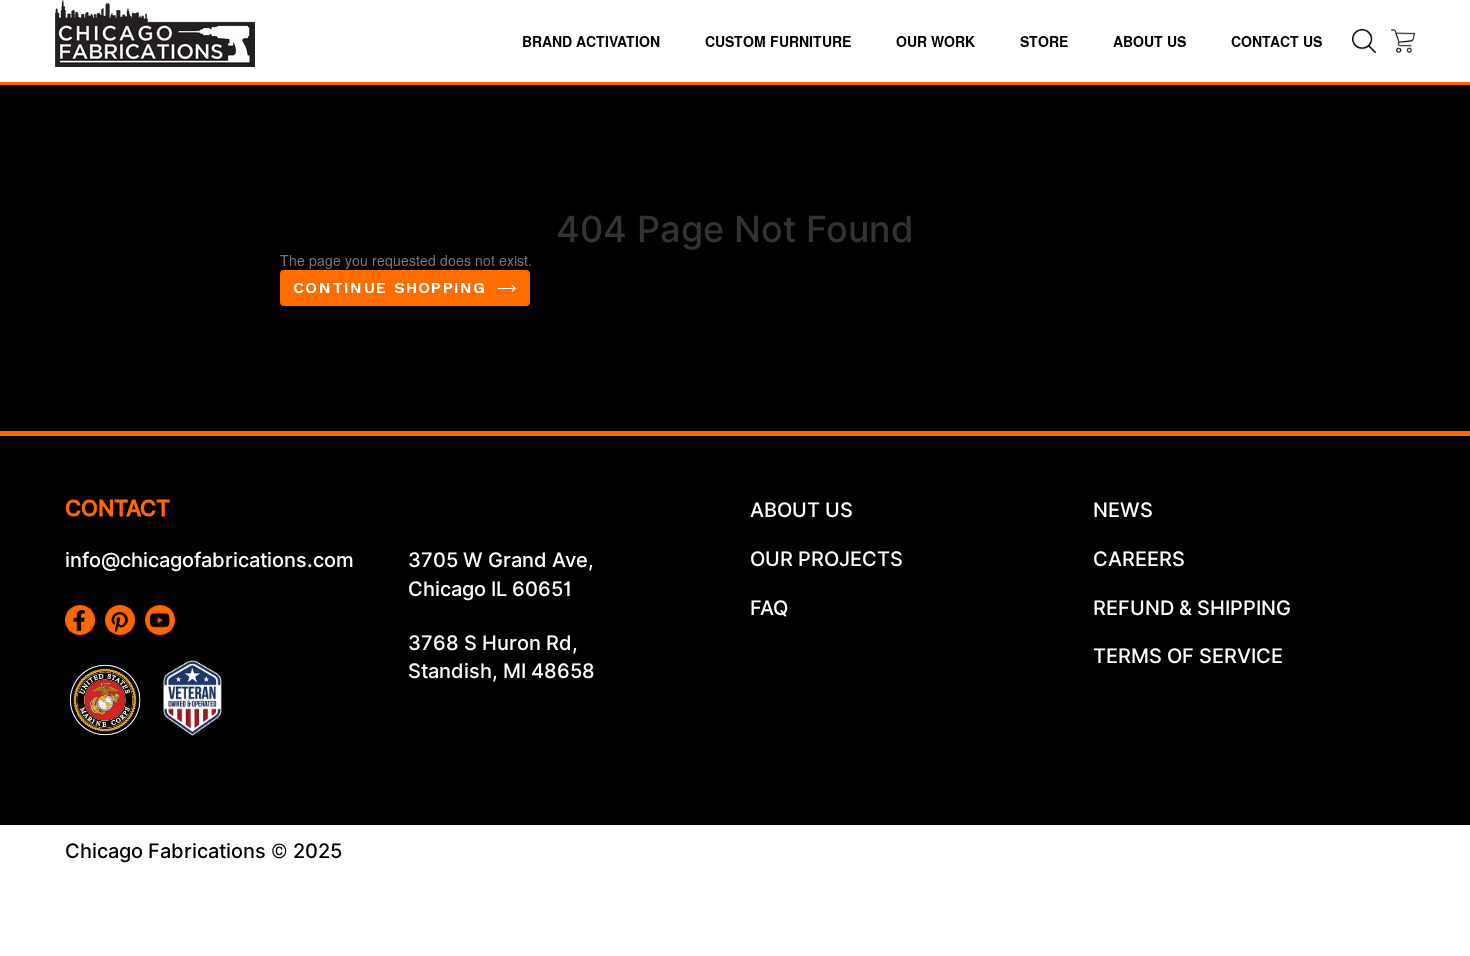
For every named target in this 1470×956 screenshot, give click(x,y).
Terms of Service (1188, 656)
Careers (1139, 559)
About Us (1149, 41)
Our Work (935, 41)
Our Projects (826, 559)
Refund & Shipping (1192, 608)
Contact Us (1276, 41)
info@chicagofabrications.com (209, 560)
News (1123, 510)
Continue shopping (390, 287)
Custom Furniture (778, 41)
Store (1044, 41)
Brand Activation (591, 41)
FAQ (769, 608)
